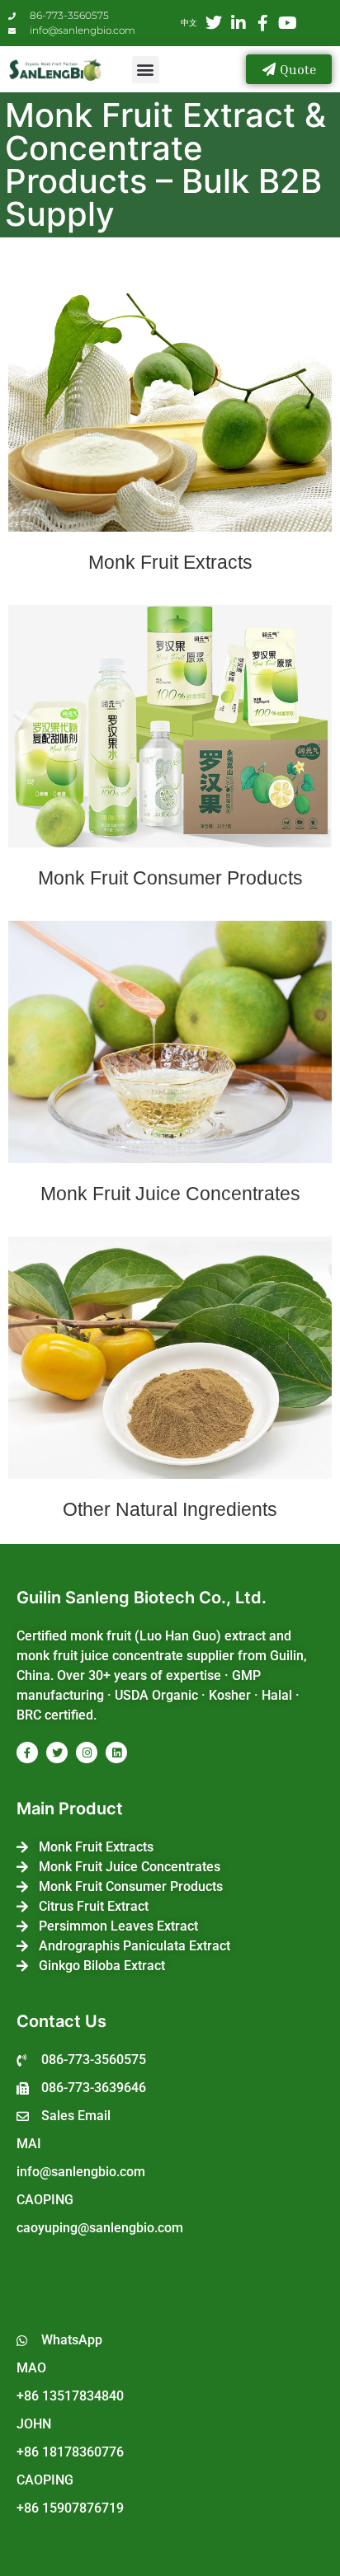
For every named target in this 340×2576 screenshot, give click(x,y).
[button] (146, 70)
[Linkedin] (116, 1753)
